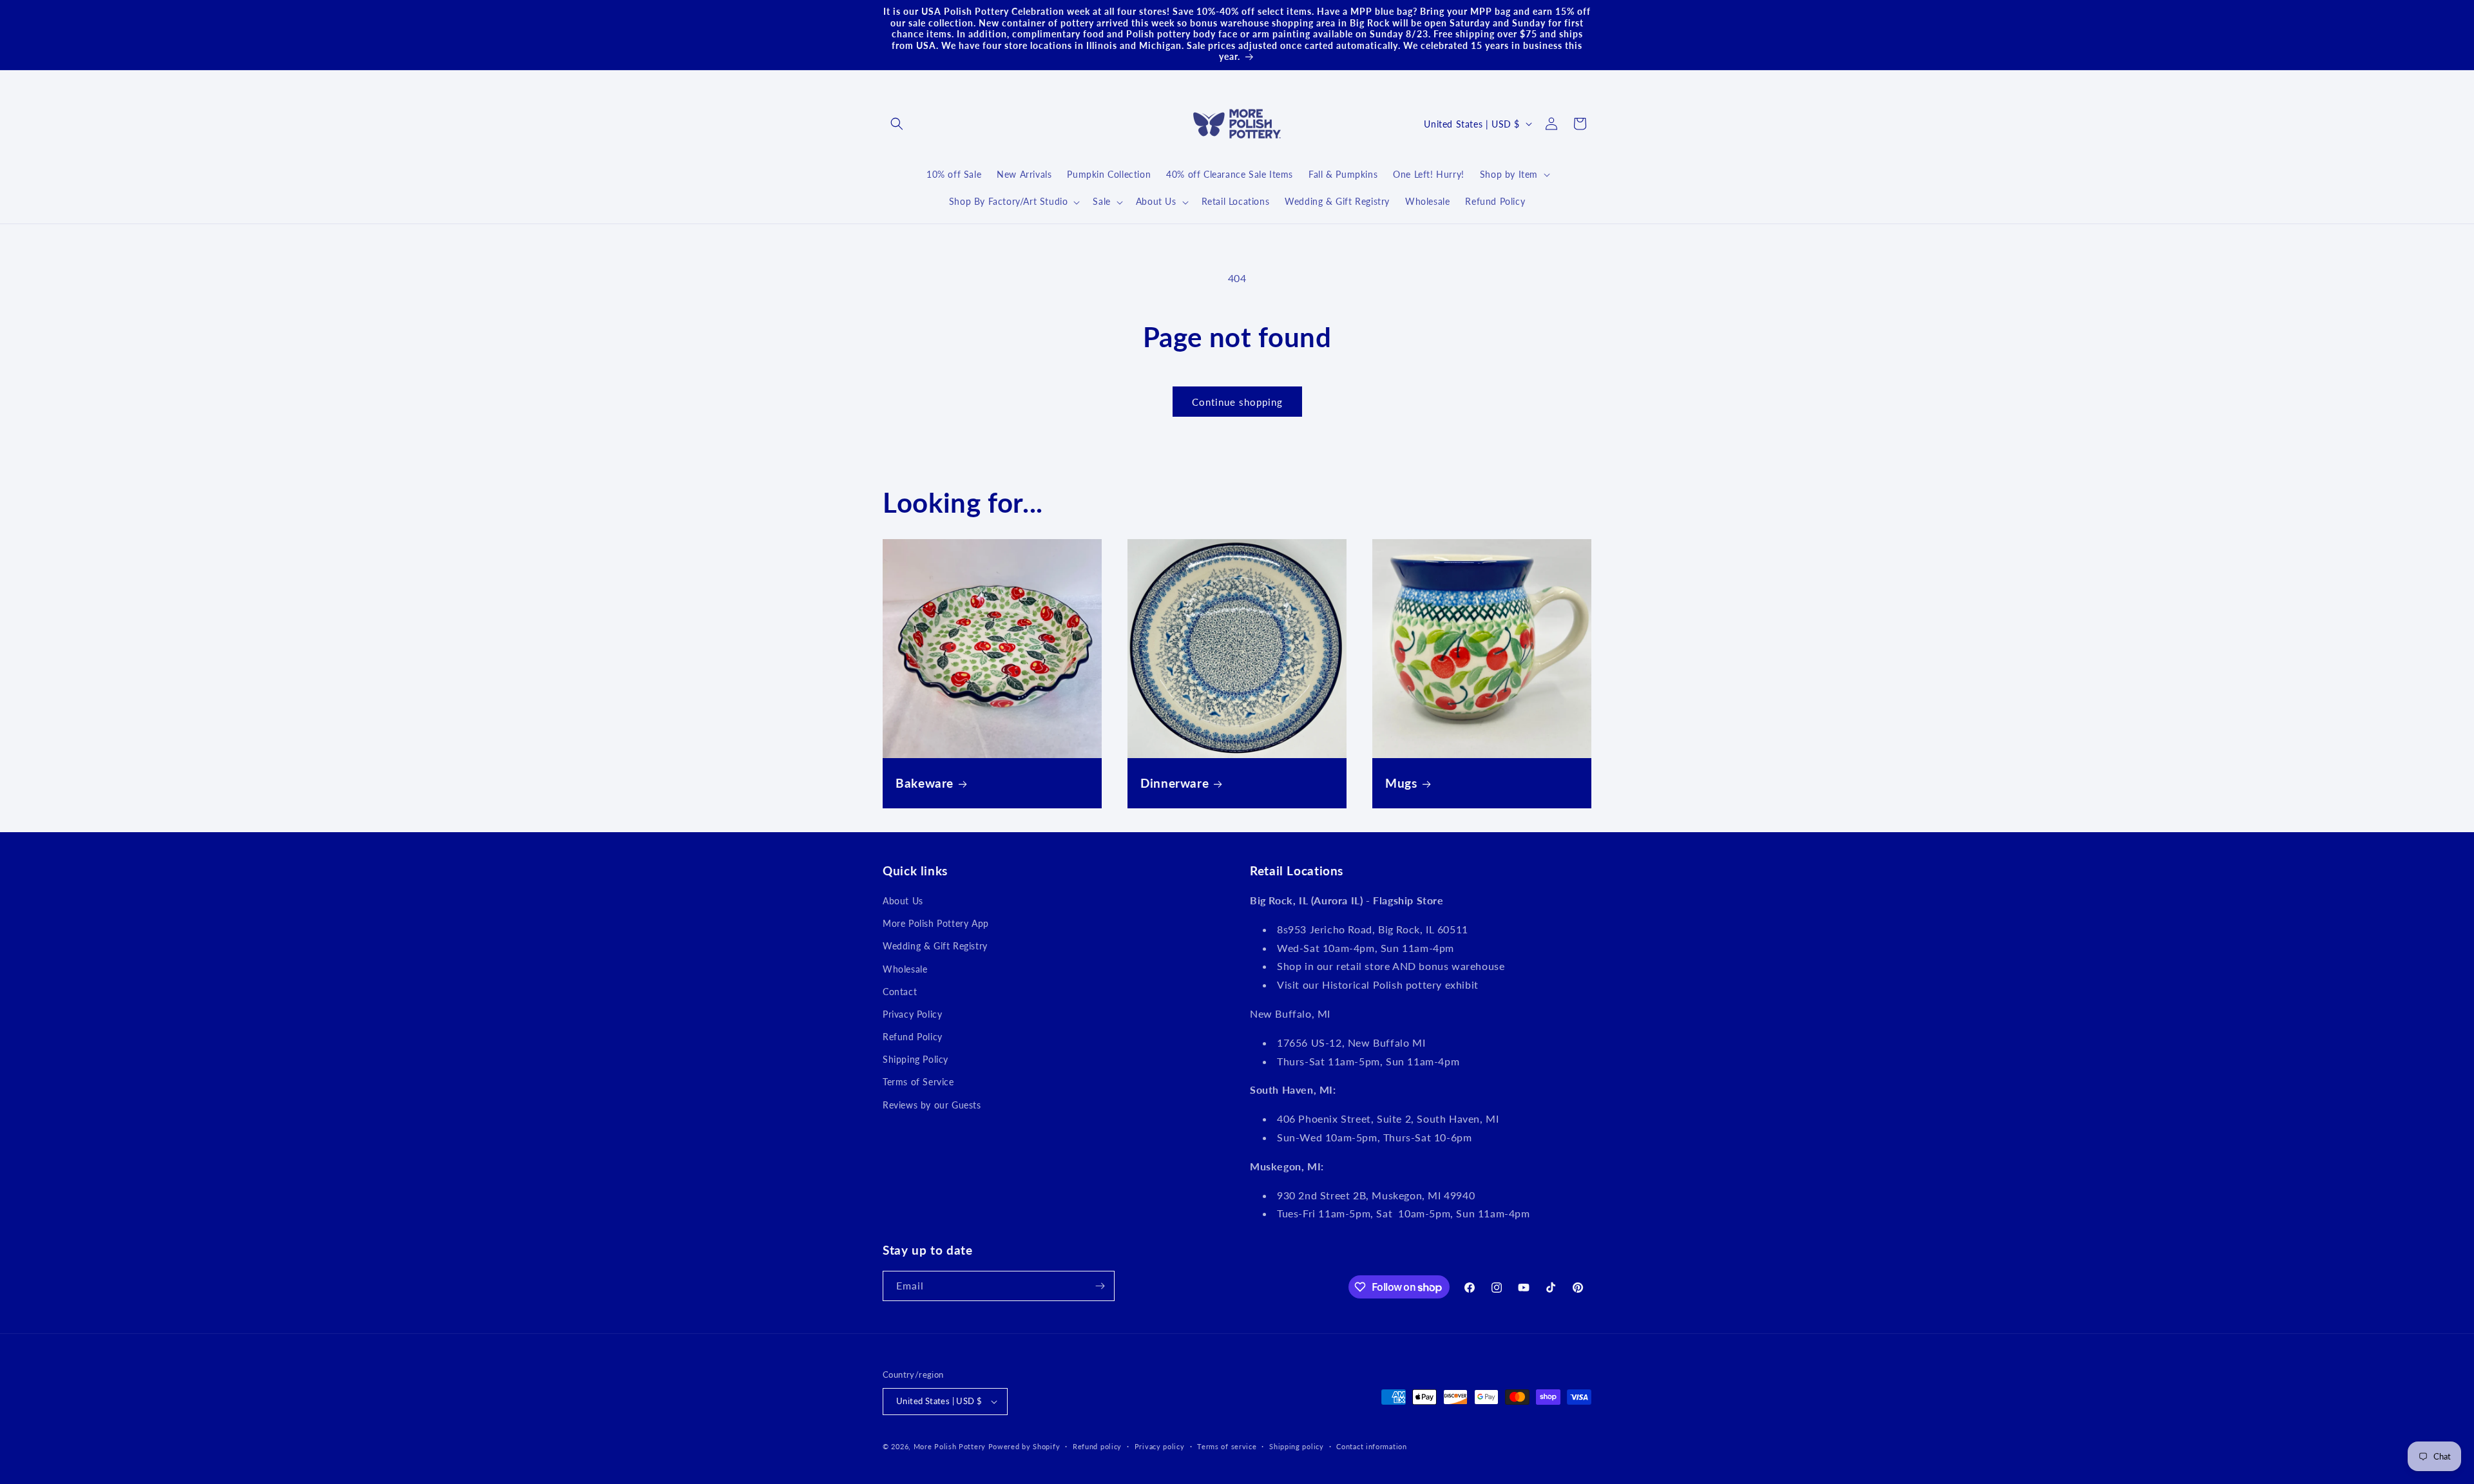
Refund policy (1097, 1446)
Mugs (1401, 783)
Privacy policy (1160, 1446)
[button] (897, 124)
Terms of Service (918, 1082)
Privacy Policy (912, 1014)
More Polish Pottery (950, 1446)
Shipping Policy (916, 1059)
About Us (903, 901)
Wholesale (905, 969)
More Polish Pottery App (936, 923)
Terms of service (1227, 1446)
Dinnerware (1175, 783)
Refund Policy (913, 1037)
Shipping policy (1297, 1446)
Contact (900, 992)
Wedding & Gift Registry (935, 946)
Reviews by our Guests (932, 1105)
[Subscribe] (1100, 1286)
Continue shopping (1237, 402)
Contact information (1371, 1446)
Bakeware (925, 783)
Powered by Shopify (1024, 1446)
